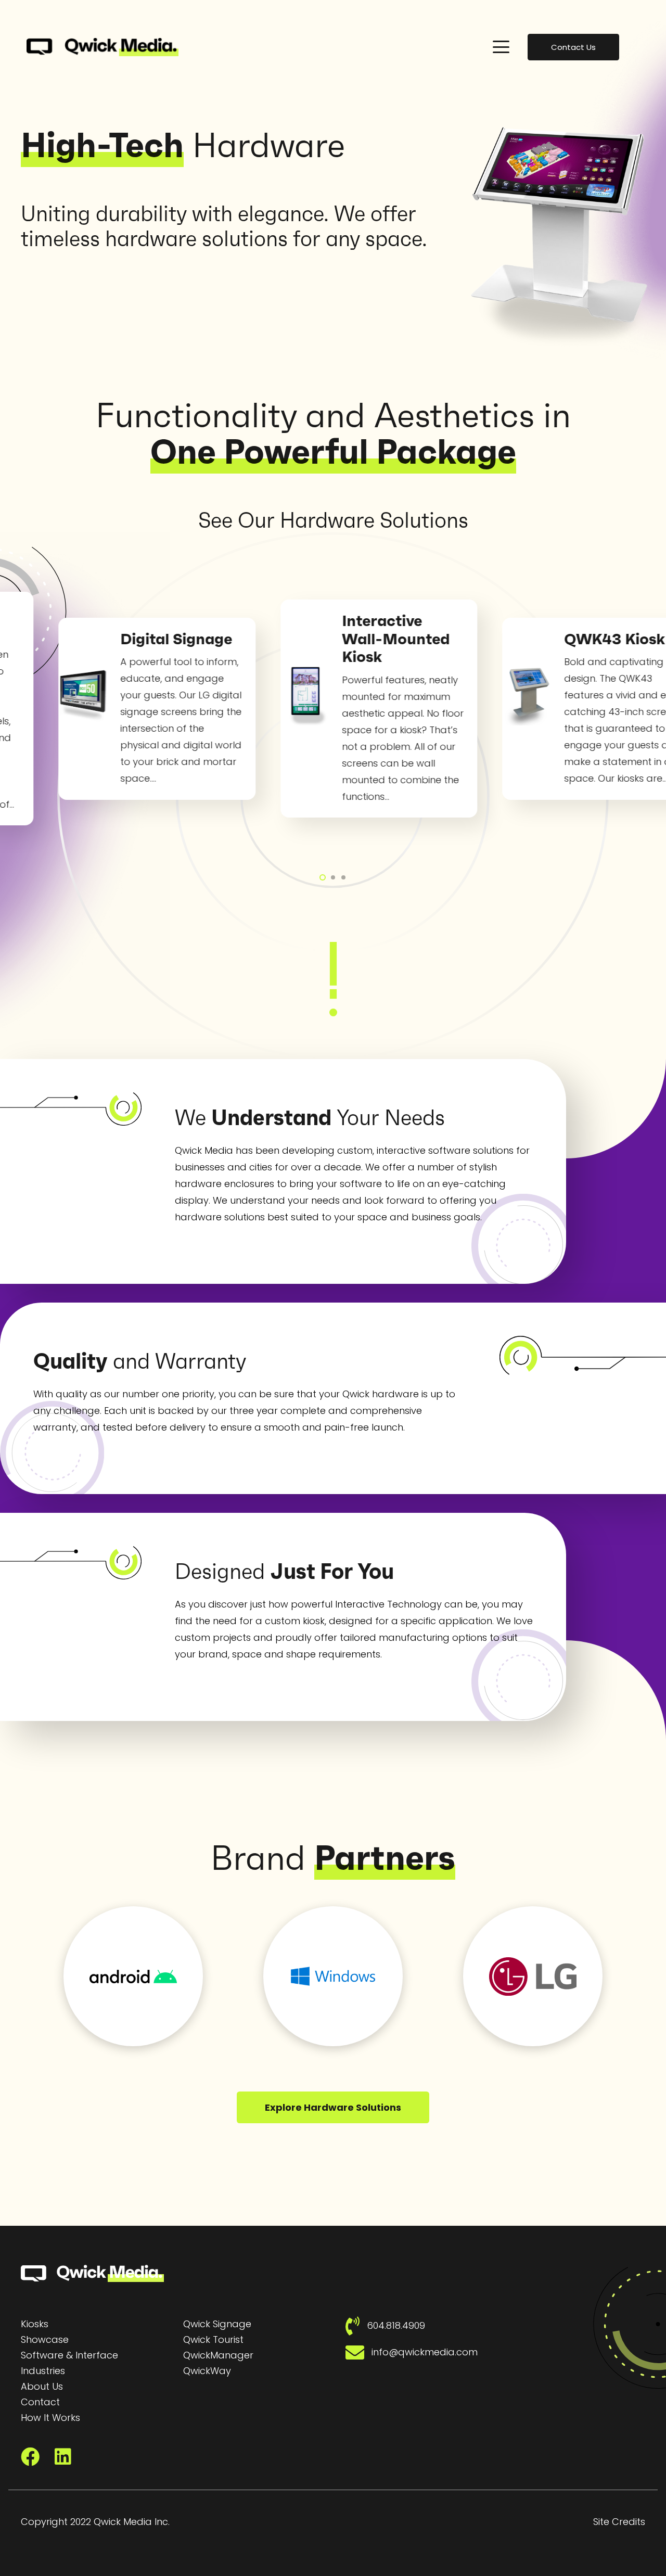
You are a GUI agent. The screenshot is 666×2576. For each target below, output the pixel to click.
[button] (501, 47)
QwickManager (218, 2355)
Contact (40, 2402)
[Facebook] (30, 2457)
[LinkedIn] (63, 2457)
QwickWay (207, 2371)
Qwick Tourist (213, 2339)
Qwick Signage (217, 2324)
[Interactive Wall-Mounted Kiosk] (217, 696)
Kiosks (35, 2324)
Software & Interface (69, 2355)
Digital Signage (88, 639)
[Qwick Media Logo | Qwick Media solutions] (103, 47)
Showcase (45, 2339)
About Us (42, 2386)
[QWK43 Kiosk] (439, 696)
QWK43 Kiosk (527, 639)
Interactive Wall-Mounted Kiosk (308, 639)
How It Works (50, 2418)
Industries (43, 2371)
